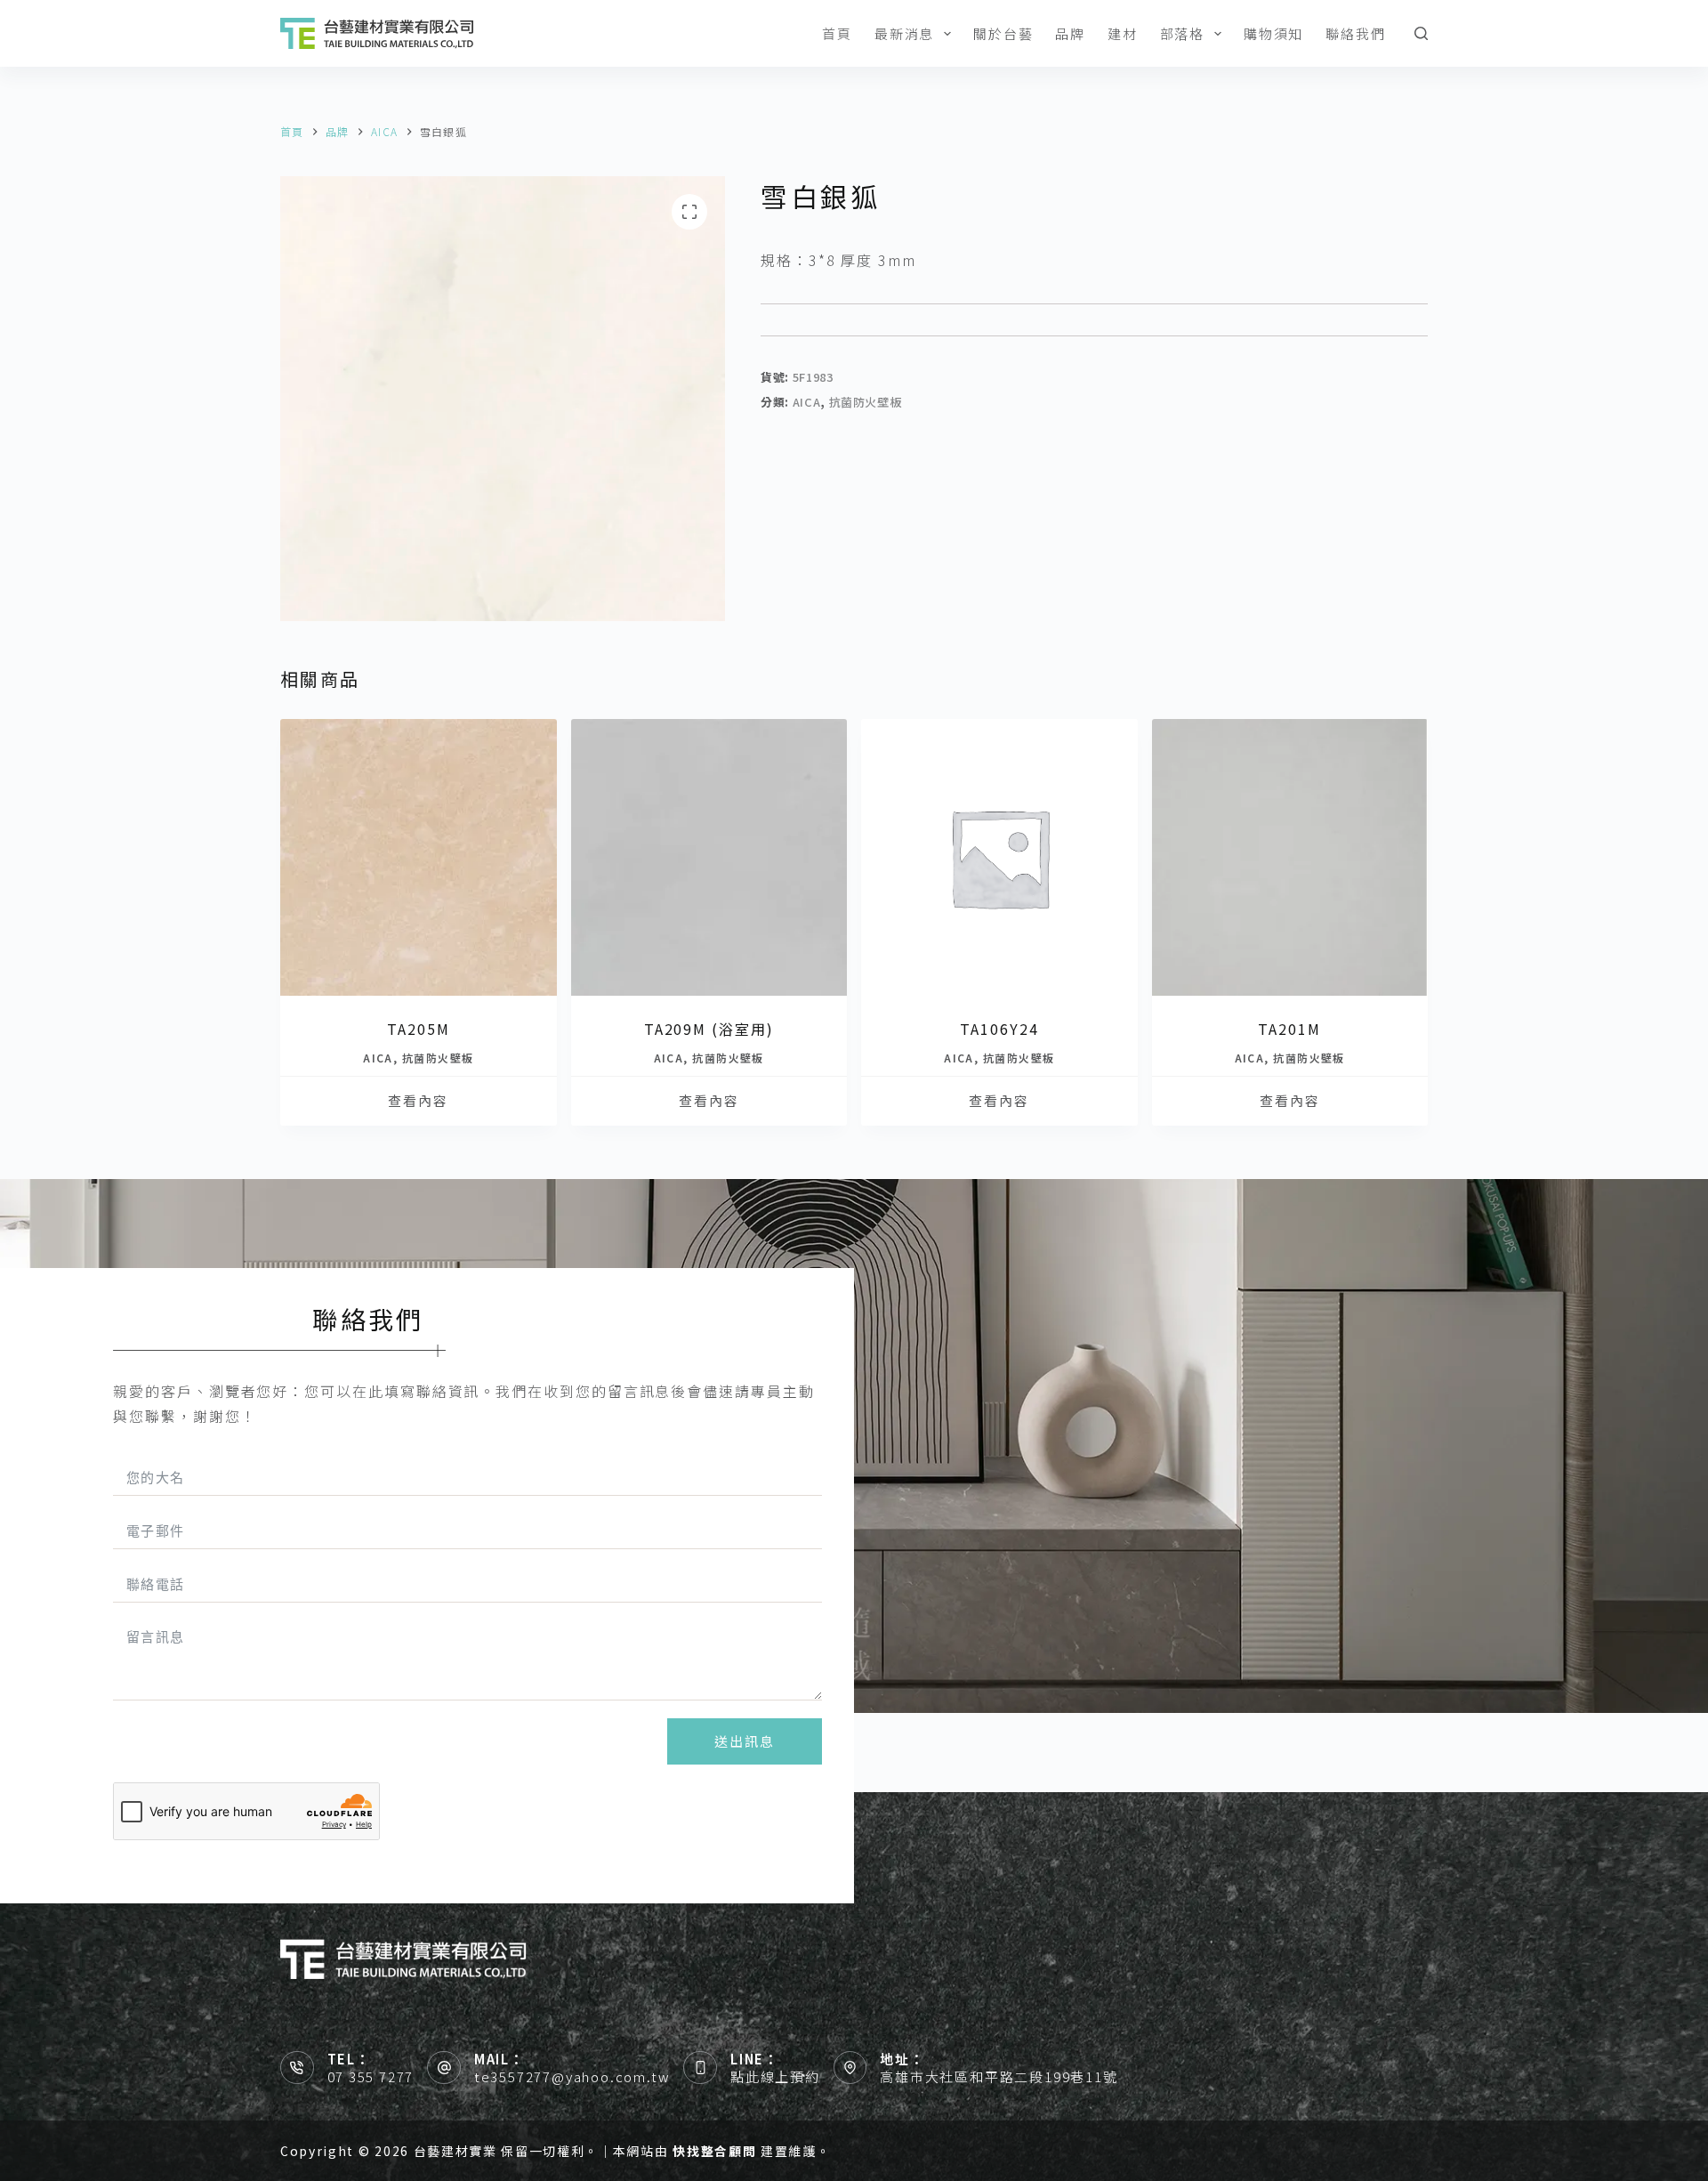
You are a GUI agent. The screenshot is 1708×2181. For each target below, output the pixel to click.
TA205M (419, 1029)
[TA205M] (419, 857)
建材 (1123, 33)
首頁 (837, 33)
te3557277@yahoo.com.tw (572, 2076)
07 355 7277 (371, 2076)
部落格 (1182, 33)
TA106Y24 (999, 1029)
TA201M (1289, 1029)
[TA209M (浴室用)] (709, 857)
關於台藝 (1003, 33)
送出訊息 (745, 1741)
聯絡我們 (1355, 33)
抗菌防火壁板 (866, 402)
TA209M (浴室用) (709, 1029)
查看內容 (418, 1100)
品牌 (1070, 33)
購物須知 (1273, 33)
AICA (807, 402)
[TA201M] (1290, 857)
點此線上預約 (775, 2076)
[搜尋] (1421, 33)
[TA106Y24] (999, 857)
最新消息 (904, 33)
